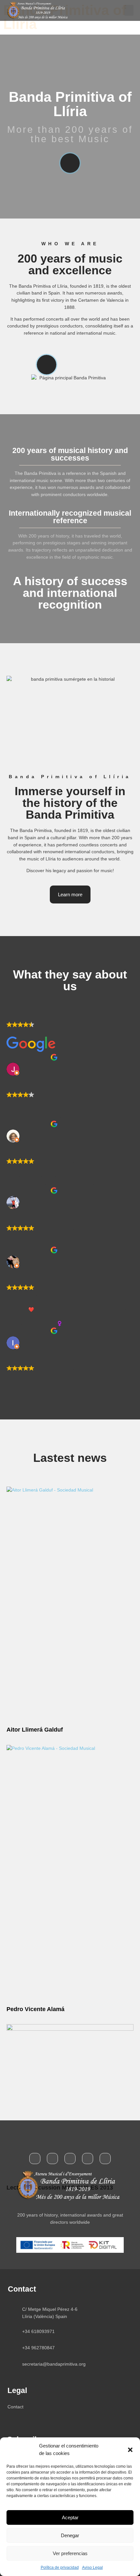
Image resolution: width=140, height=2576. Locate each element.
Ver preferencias (70, 2553)
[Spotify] (88, 2159)
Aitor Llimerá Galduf (35, 1730)
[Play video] (70, 163)
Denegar (70, 2535)
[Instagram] (105, 2159)
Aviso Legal (92, 2568)
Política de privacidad (60, 2568)
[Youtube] (70, 2159)
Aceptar (70, 2517)
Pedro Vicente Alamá (35, 2009)
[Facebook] (35, 2159)
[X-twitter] (52, 2159)
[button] (130, 2450)
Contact (15, 2407)
